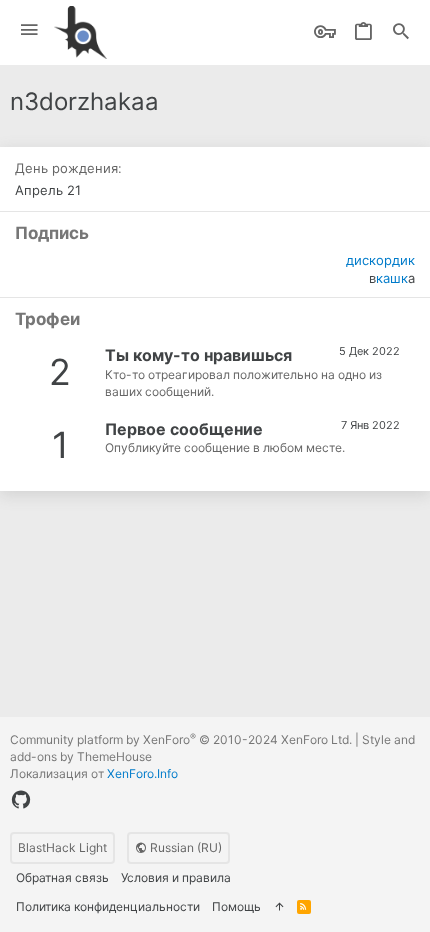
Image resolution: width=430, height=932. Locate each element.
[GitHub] (21, 800)
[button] (29, 30)
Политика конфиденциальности (108, 906)
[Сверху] (279, 907)
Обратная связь (62, 877)
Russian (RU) (184, 847)
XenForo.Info (142, 773)
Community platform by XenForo (181, 739)
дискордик (380, 260)
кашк (392, 278)
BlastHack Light (62, 847)
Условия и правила (176, 877)
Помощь (236, 906)
